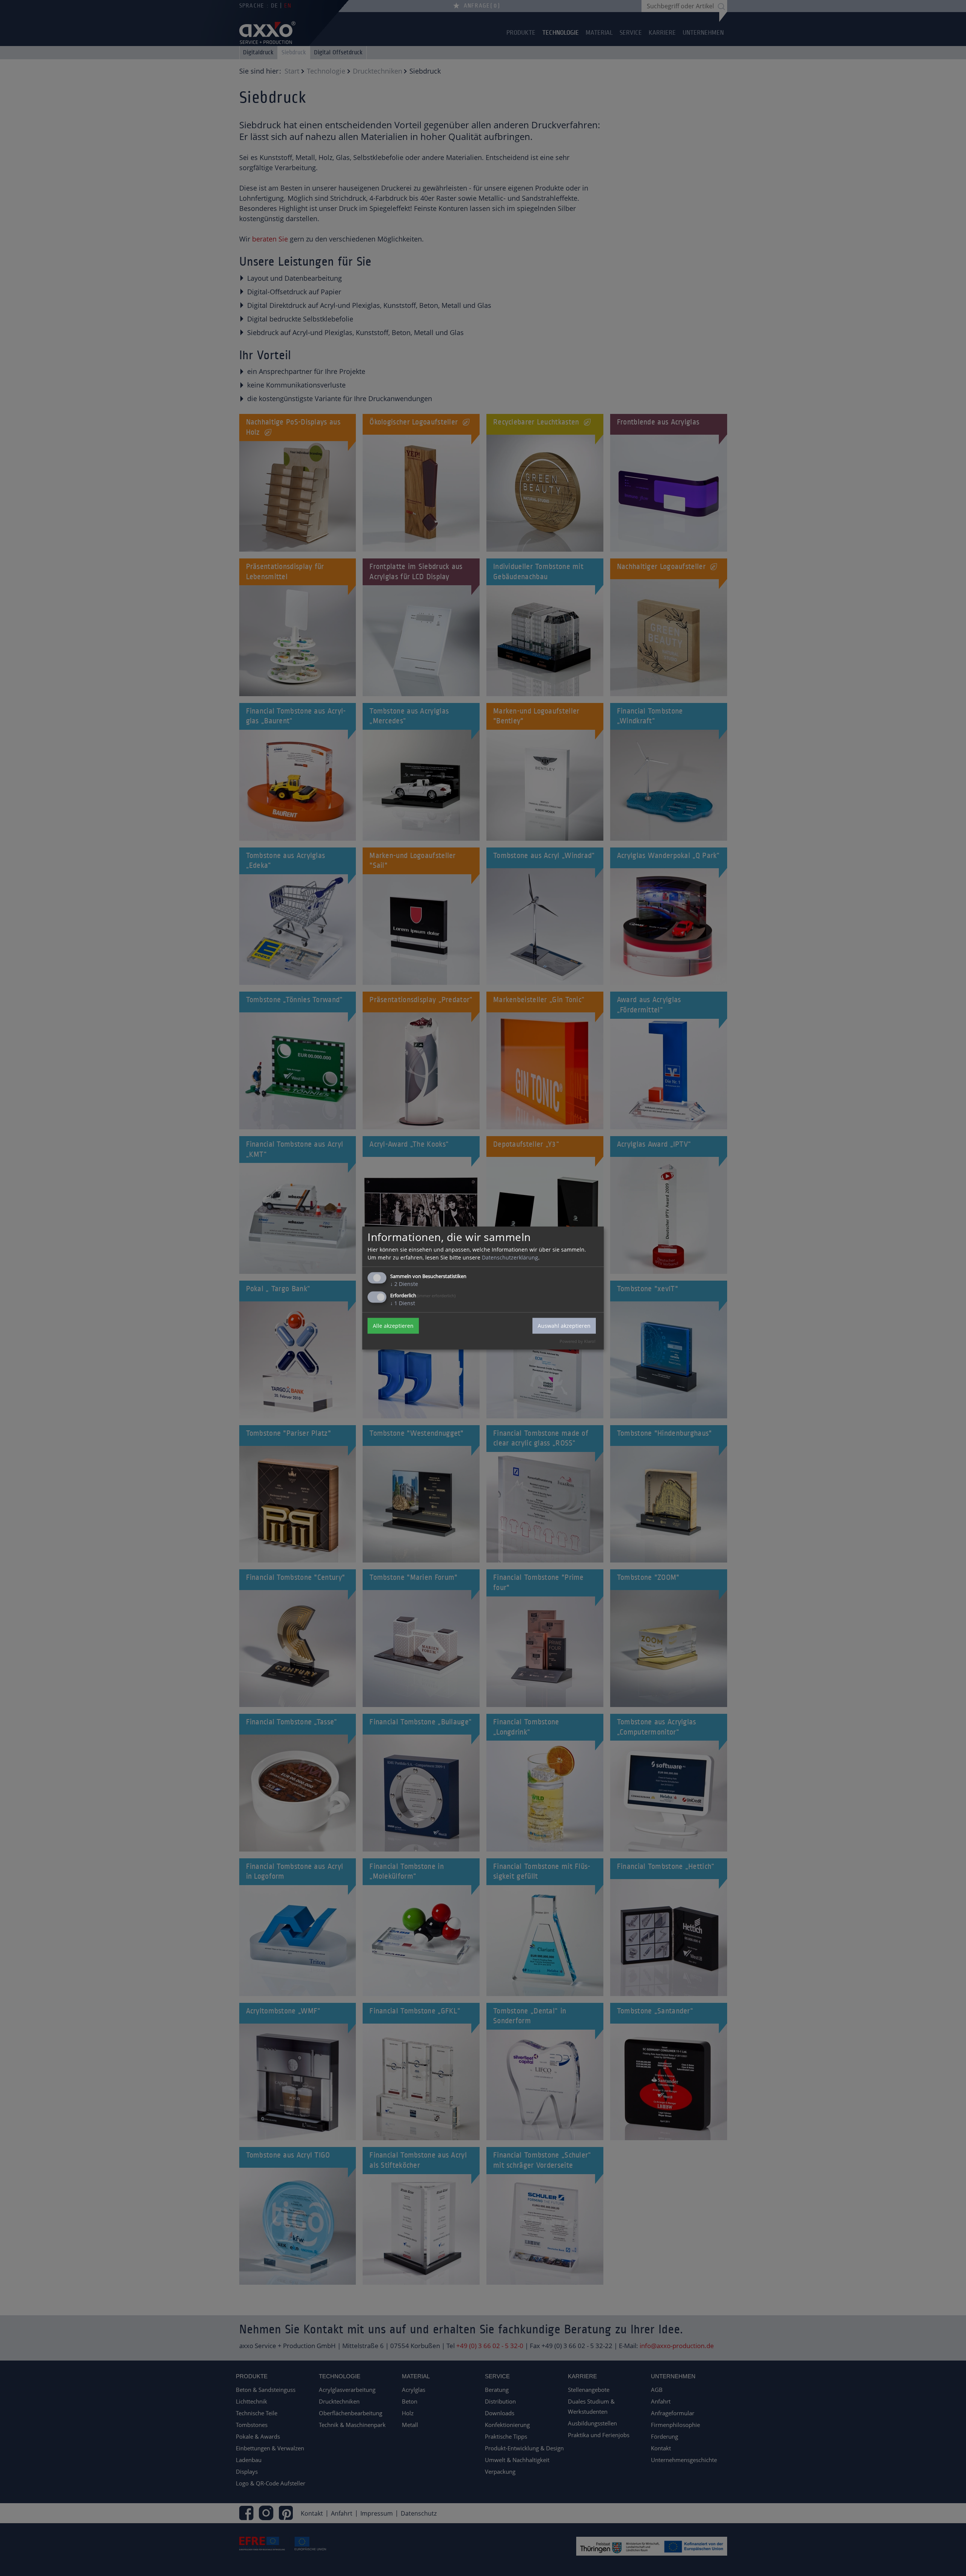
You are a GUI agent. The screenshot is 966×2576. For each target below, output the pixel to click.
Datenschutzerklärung (510, 1257)
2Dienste (404, 1283)
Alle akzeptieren (393, 1326)
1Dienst (403, 1303)
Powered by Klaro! (578, 1341)
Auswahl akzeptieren (564, 1326)
